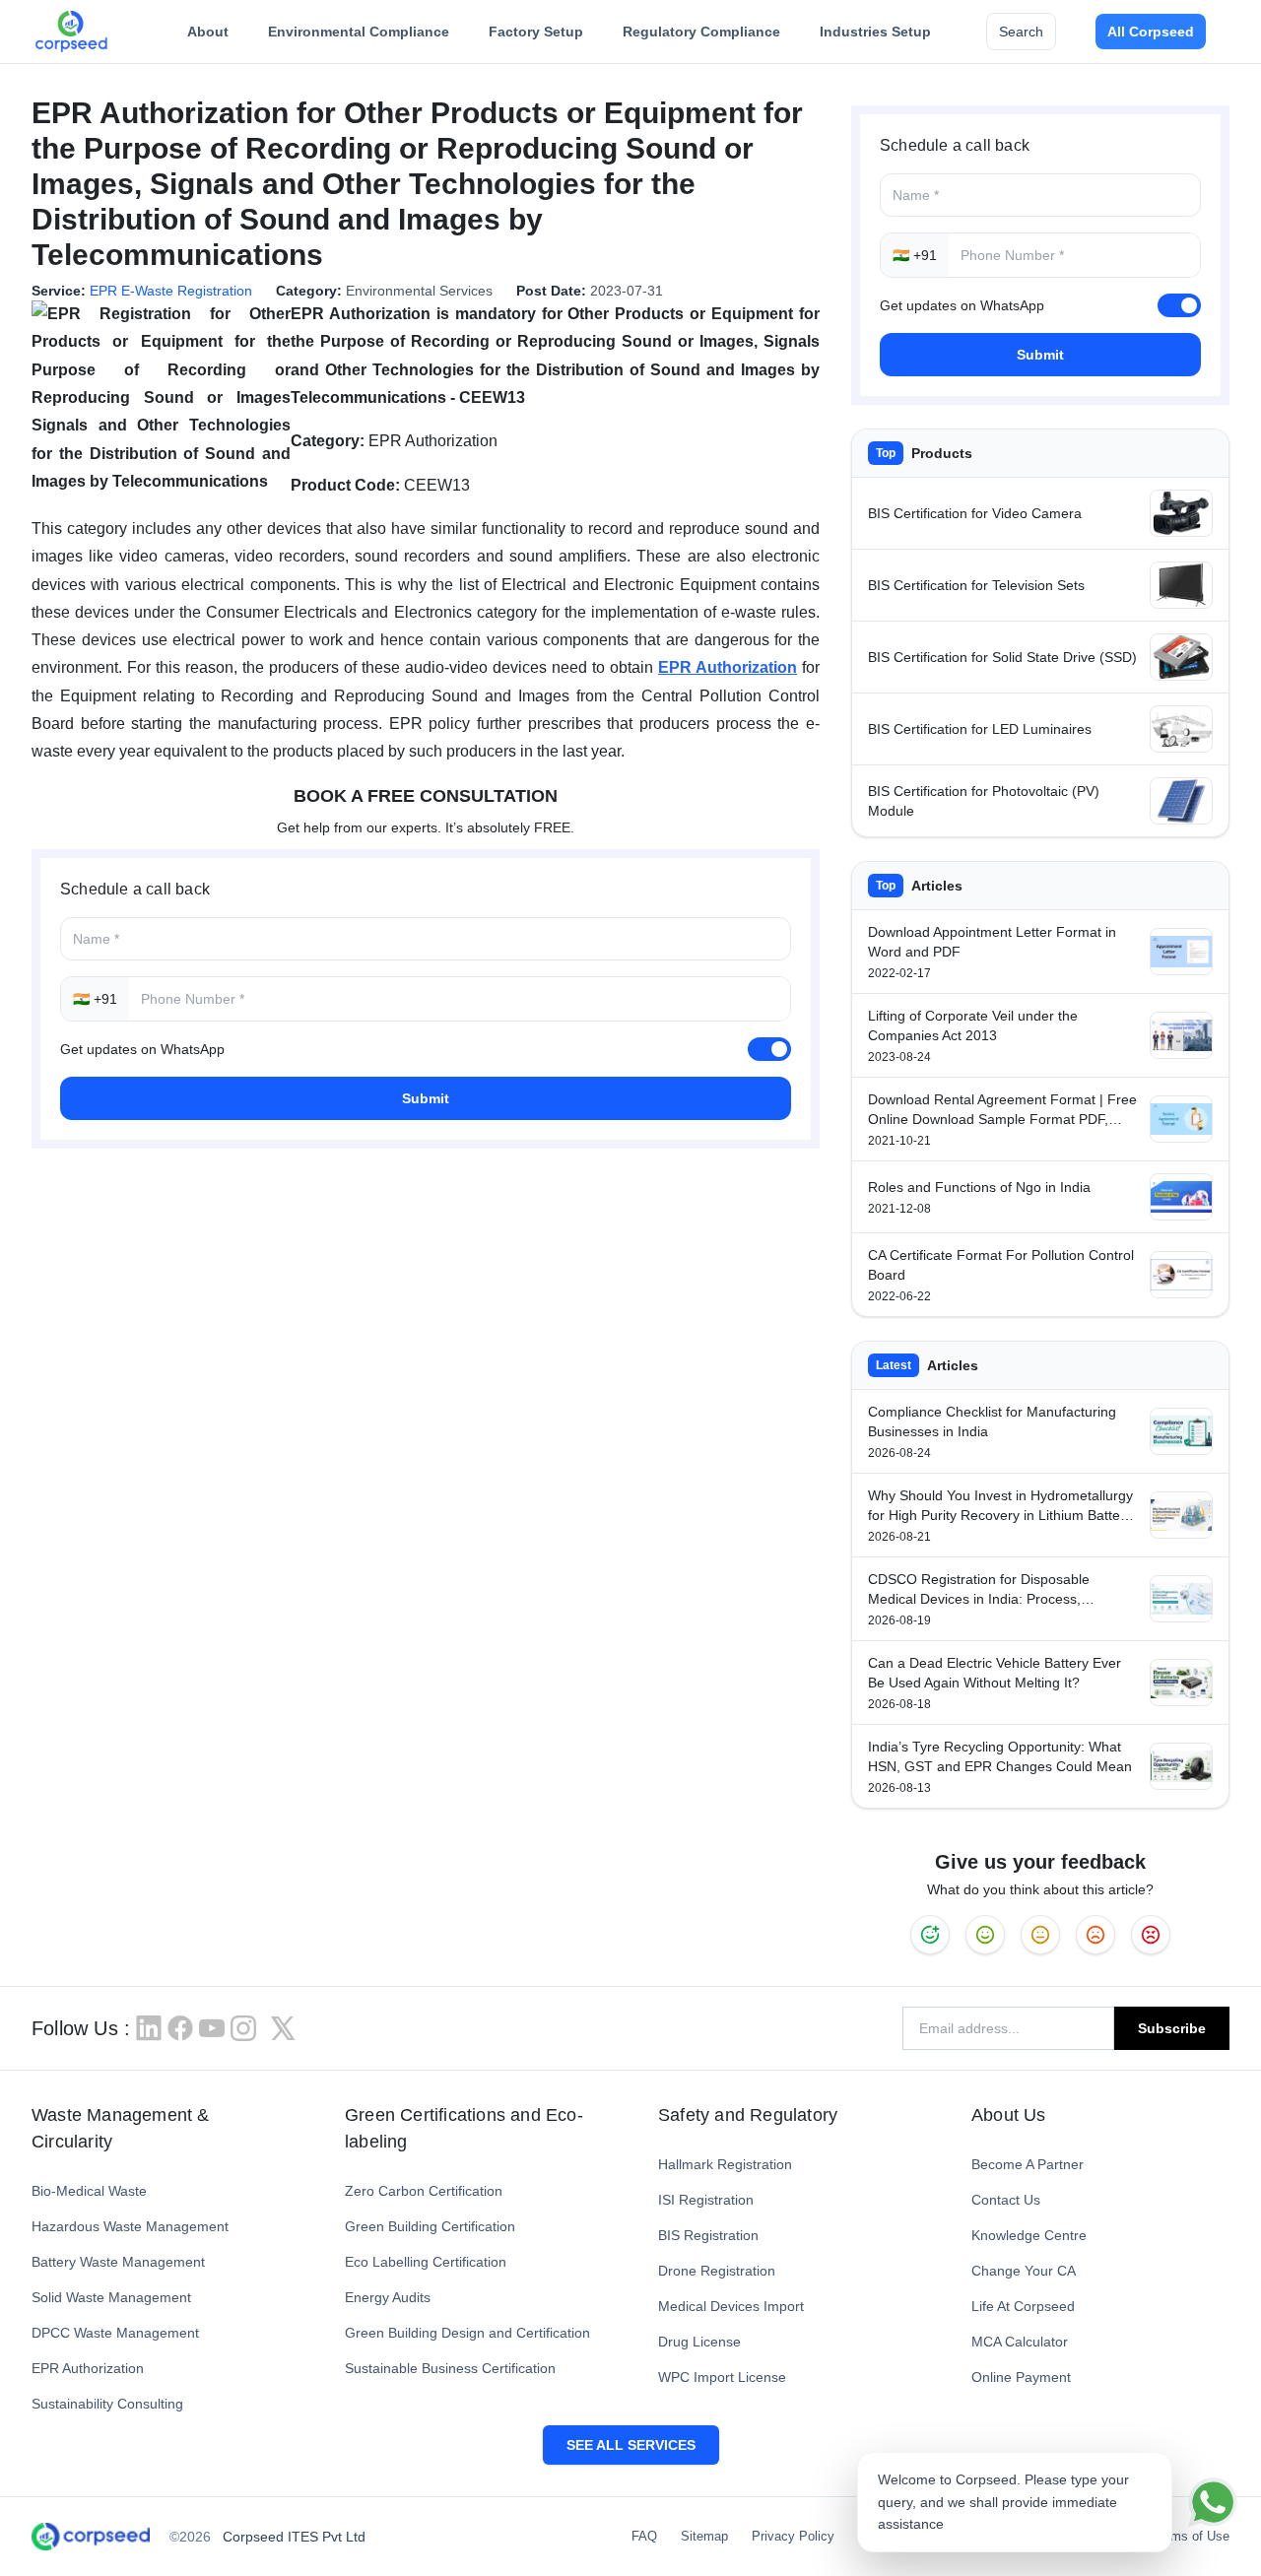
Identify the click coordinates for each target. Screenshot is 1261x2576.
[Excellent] (930, 1935)
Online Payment (1021, 2377)
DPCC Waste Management (115, 2333)
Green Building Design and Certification (467, 2333)
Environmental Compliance (359, 32)
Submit (426, 1098)
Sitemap (704, 2536)
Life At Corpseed (1023, 2306)
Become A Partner (1028, 2164)
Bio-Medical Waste (89, 2191)
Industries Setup (875, 32)
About (208, 32)
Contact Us (1006, 2200)
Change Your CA (1024, 2271)
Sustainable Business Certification (450, 2368)
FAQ (644, 2536)
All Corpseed (1151, 32)
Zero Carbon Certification (424, 2191)
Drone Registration (717, 2271)
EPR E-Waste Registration (171, 291)
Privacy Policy (793, 2536)
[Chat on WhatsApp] (1213, 2502)
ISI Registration (706, 2200)
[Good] (985, 1935)
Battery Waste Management (118, 2262)
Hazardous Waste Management (130, 2226)
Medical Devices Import (731, 2306)
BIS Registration (708, 2235)
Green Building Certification (430, 2226)
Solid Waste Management (111, 2297)
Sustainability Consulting (107, 2404)
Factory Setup (536, 32)
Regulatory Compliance (701, 32)
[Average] (1040, 1935)
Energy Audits (388, 2297)
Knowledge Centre (1029, 2235)
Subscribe (1172, 2028)
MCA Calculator (1020, 2342)
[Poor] (1095, 1935)
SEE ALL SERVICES (631, 2445)
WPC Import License (722, 2377)
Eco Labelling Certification (426, 2262)
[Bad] (1151, 1935)
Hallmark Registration (725, 2164)
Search (1021, 32)
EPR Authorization (88, 2368)
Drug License (699, 2342)
